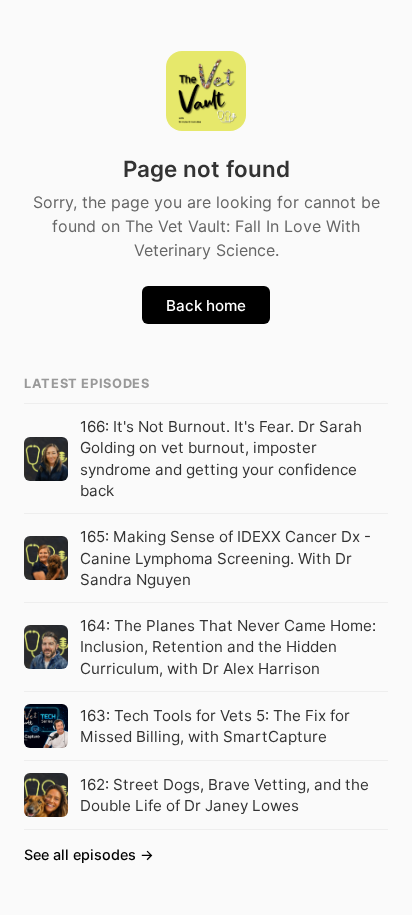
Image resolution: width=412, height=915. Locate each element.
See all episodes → (89, 854)
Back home (206, 305)
